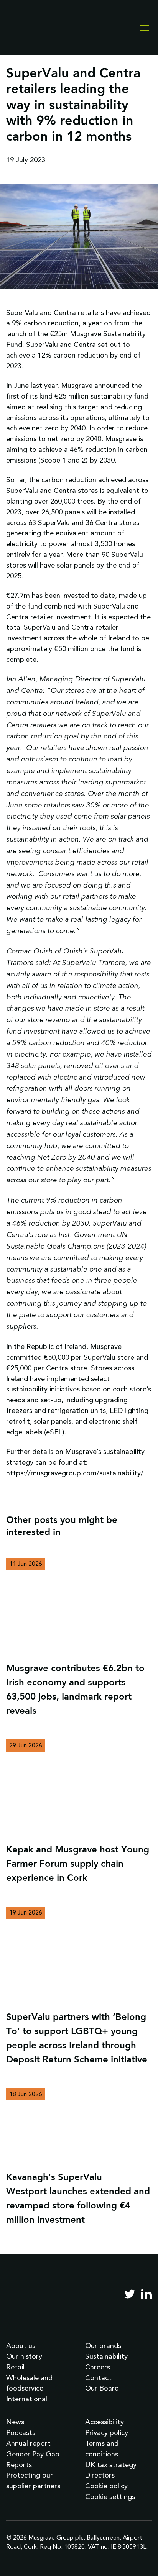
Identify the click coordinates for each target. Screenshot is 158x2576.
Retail (15, 2367)
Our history (24, 2356)
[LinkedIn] (146, 2294)
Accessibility (105, 2422)
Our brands (103, 2345)
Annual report (28, 2443)
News (15, 2422)
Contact (98, 2378)
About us (21, 2345)
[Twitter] (130, 2294)
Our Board (102, 2388)
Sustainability (106, 2356)
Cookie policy (106, 2486)
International (27, 2399)
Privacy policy (107, 2432)
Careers (98, 2367)
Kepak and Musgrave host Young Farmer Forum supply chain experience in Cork (78, 1864)
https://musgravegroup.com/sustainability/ (75, 1473)
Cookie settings (110, 2496)
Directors (100, 2475)
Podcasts (21, 2432)
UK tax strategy (111, 2465)
